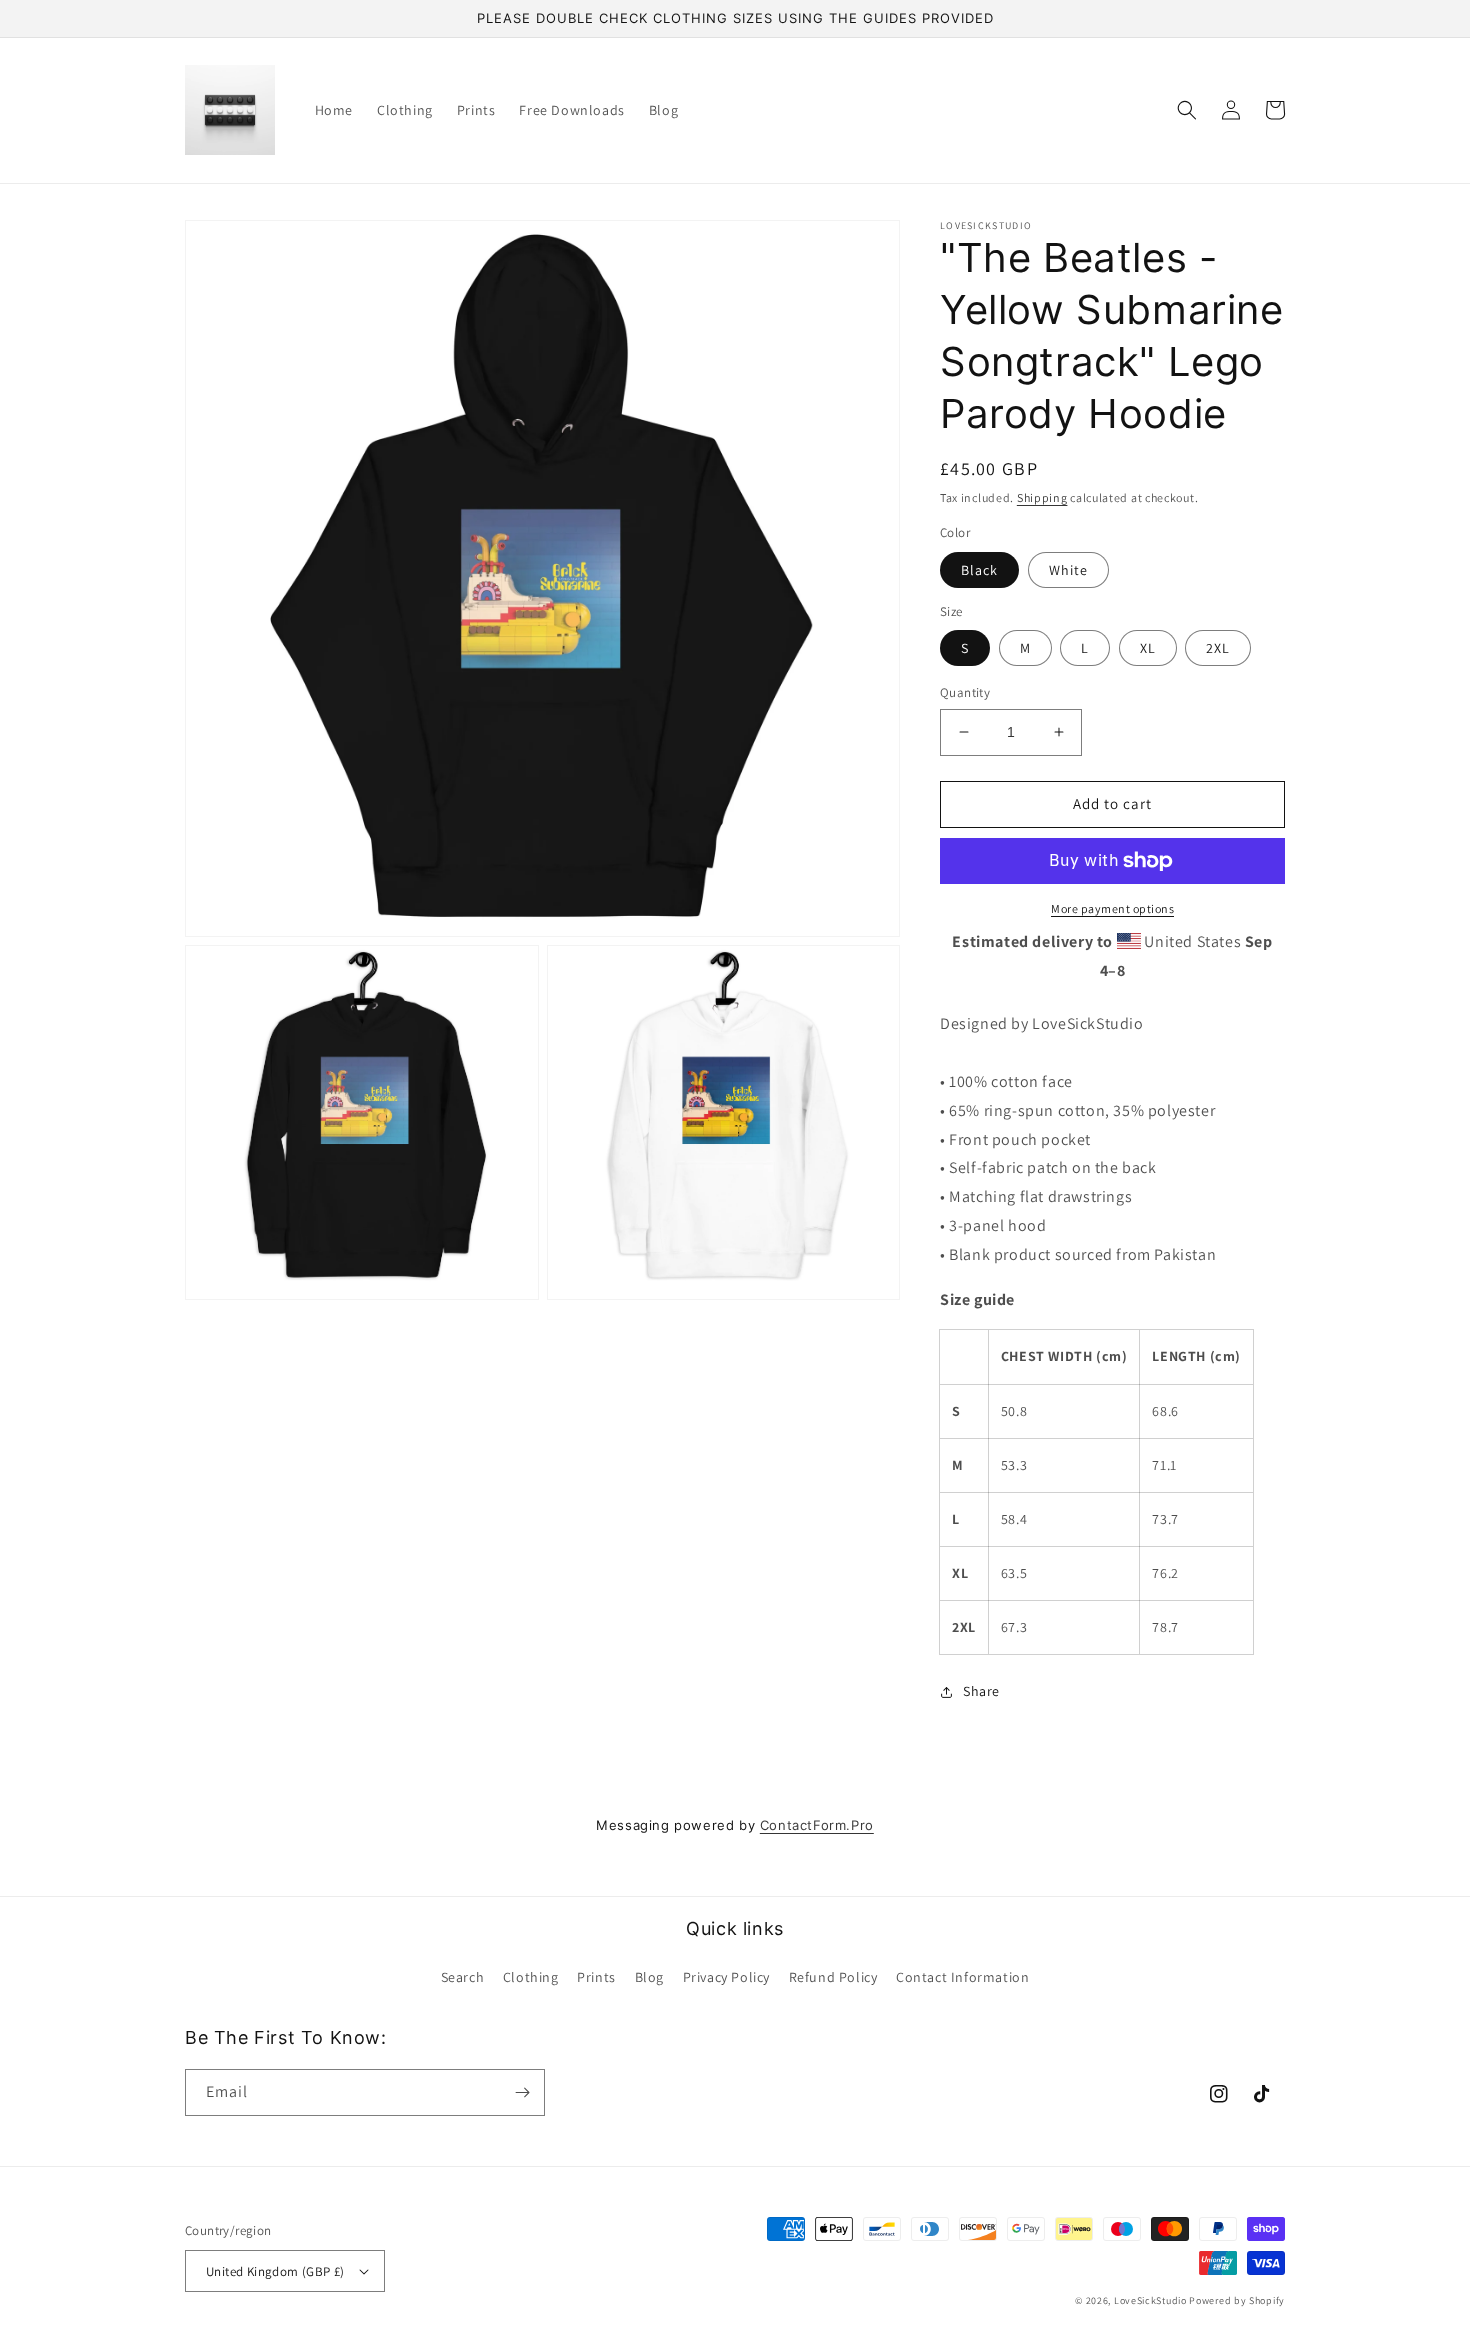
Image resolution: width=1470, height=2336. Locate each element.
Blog (649, 1977)
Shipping (1042, 497)
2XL (1218, 648)
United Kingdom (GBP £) (275, 2271)
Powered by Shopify (1237, 2300)
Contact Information (962, 1977)
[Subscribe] (522, 2092)
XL (1148, 648)
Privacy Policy (726, 1977)
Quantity (965, 692)
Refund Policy (833, 1977)
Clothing (531, 1977)
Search (463, 1977)
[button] (1187, 110)
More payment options (1112, 908)
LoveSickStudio (1150, 2300)
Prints (596, 1977)
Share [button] (981, 1691)
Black (979, 570)
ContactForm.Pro (817, 1825)
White (1068, 570)
